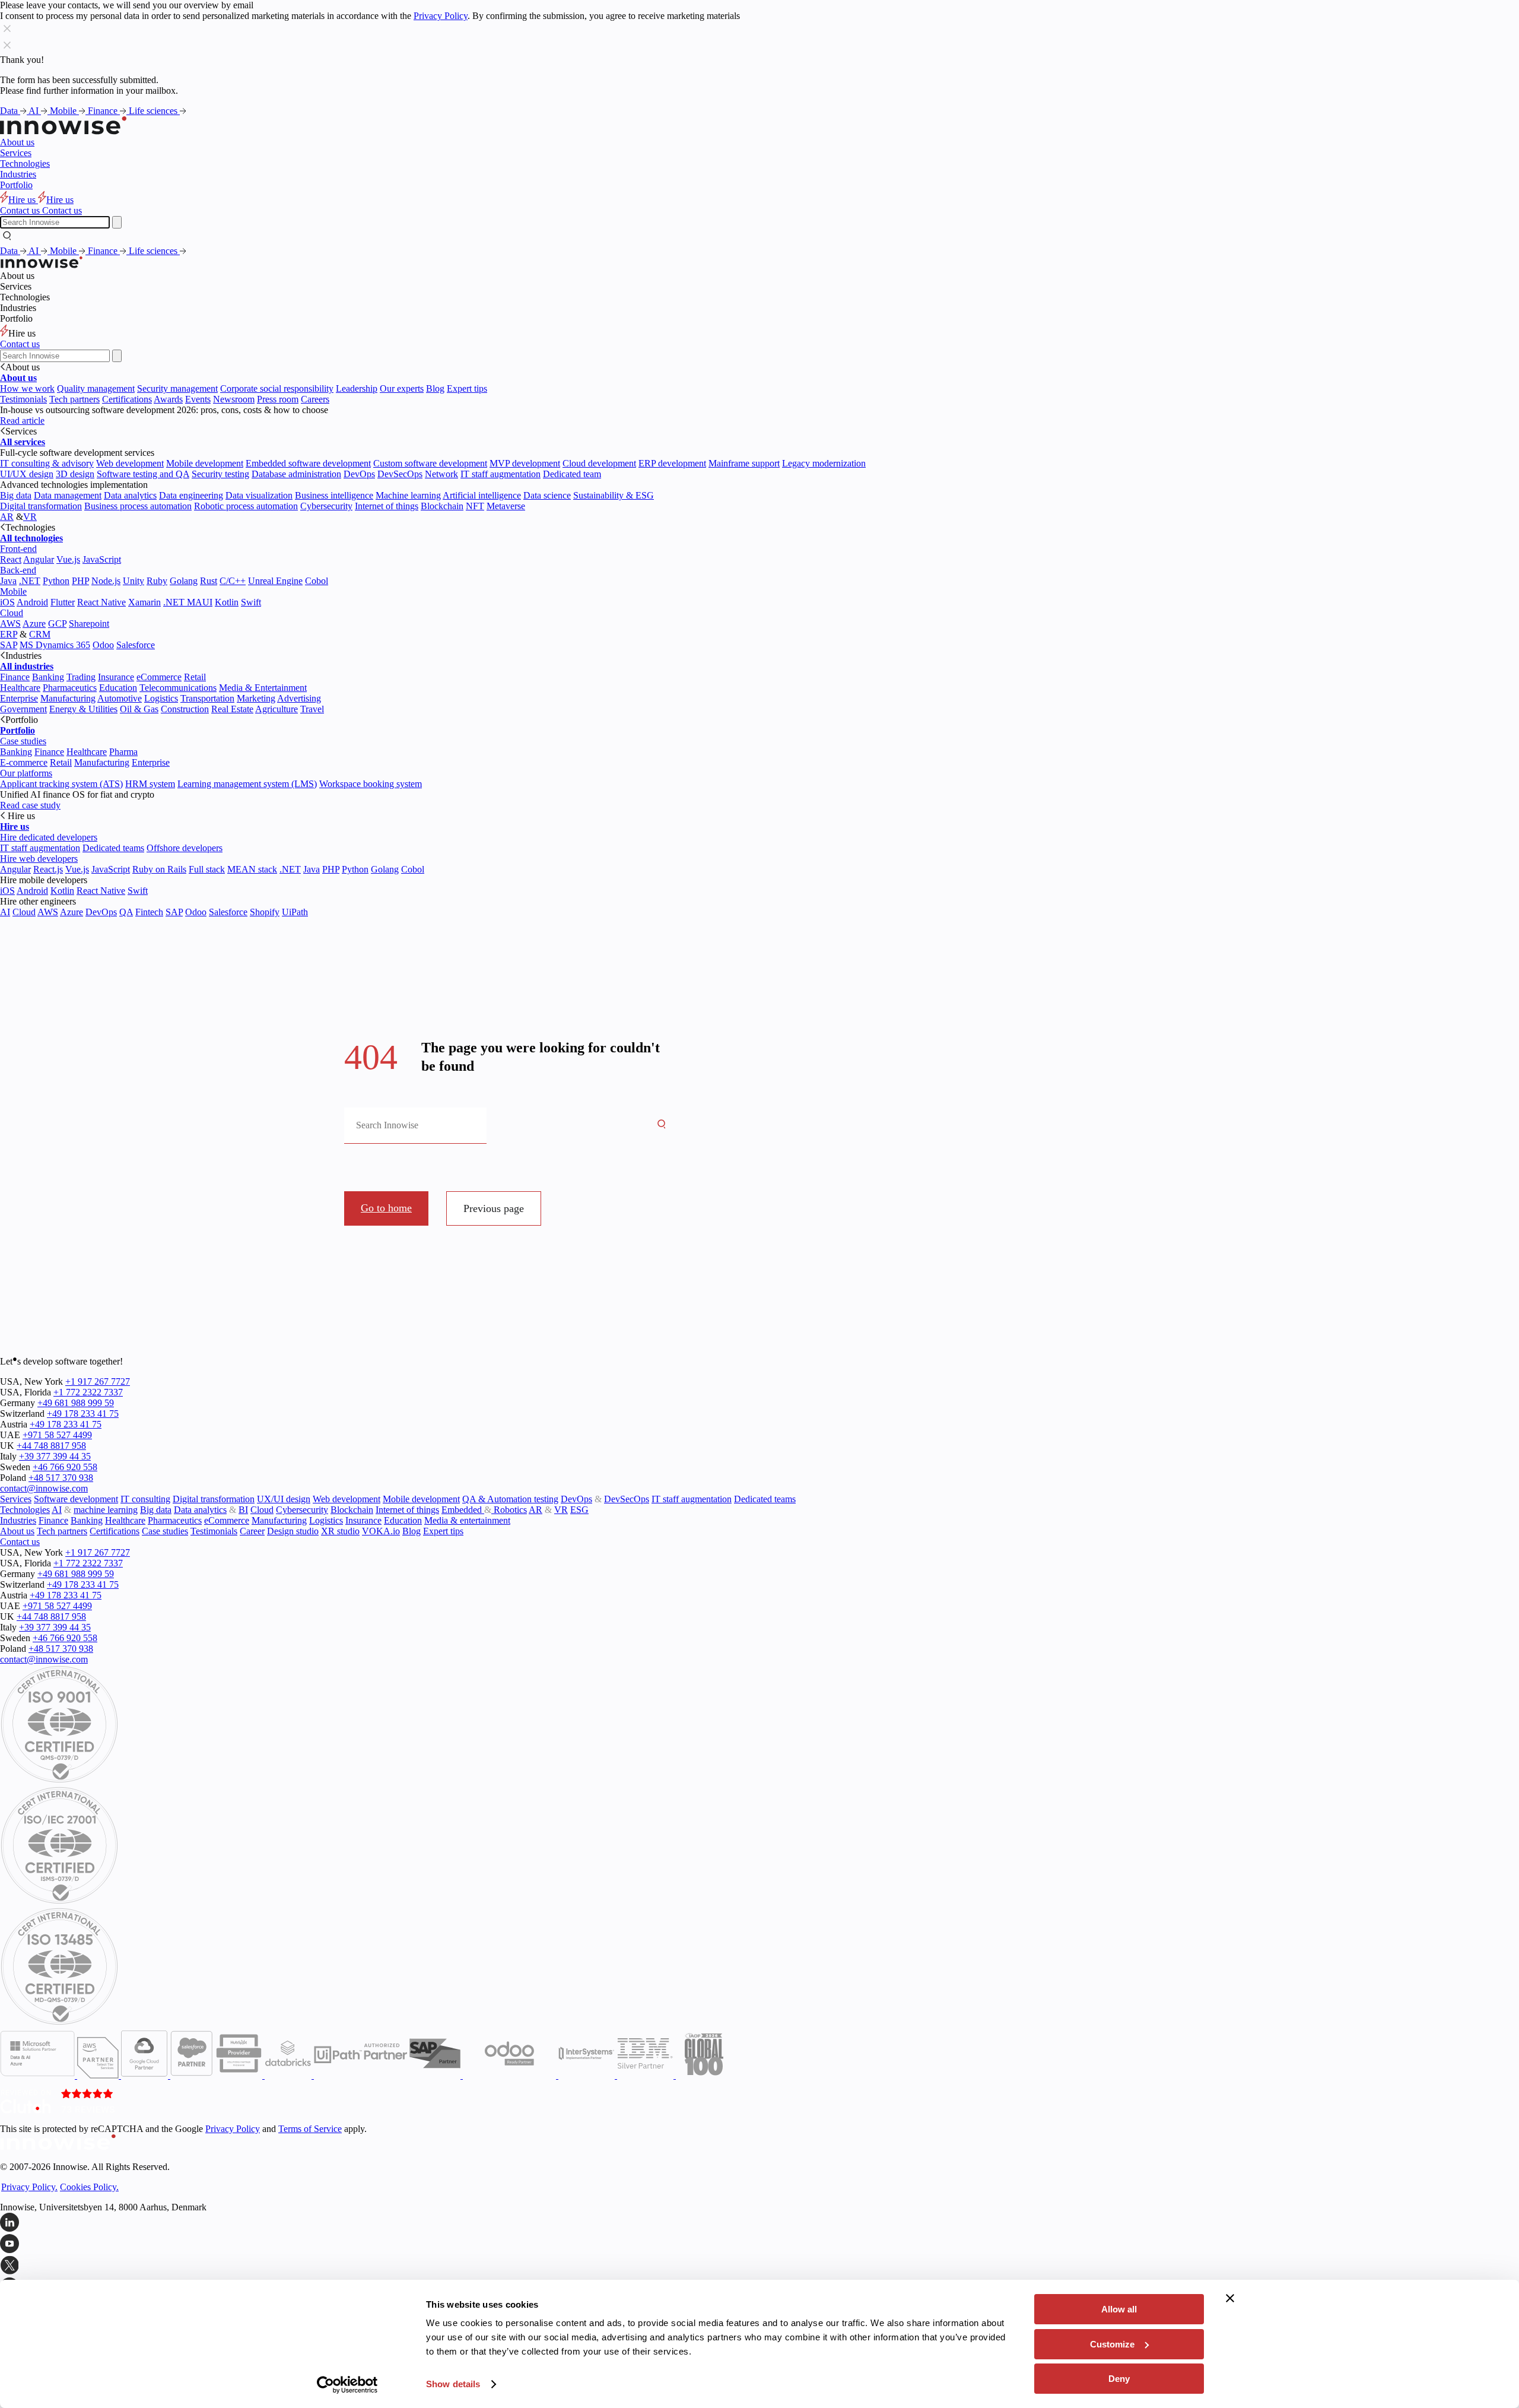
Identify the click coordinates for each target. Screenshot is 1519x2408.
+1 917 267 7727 (98, 1381)
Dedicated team (572, 474)
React (11, 559)
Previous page (494, 1208)
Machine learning (408, 495)
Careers (315, 399)
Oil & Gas (139, 709)
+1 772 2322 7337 (88, 1392)
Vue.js (68, 559)
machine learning (106, 1510)
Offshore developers (185, 848)
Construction (185, 709)
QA (126, 912)
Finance (104, 111)
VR (30, 517)
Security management (177, 388)
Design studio (293, 1531)
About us (17, 142)
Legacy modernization (824, 463)
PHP (80, 581)
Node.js (106, 581)
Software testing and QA (143, 474)
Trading (81, 677)
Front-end (18, 549)
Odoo (103, 645)
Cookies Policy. (89, 2187)
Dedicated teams (113, 848)
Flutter (63, 602)
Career (252, 1531)
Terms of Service (310, 2129)
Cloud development (599, 463)
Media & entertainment (467, 1520)
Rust (209, 581)
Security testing (220, 474)
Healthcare (20, 688)
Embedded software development (308, 463)
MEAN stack (252, 869)
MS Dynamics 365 (55, 645)
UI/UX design (27, 474)
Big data (16, 495)
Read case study (30, 805)
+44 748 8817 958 (51, 1446)
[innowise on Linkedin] (759, 2223)
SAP (9, 645)
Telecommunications (178, 688)
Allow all (1119, 2309)
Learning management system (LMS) (247, 784)
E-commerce (24, 762)
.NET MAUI (188, 602)
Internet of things (387, 506)
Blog (435, 388)
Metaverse (506, 506)
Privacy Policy (441, 16)
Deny (1119, 2379)
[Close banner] (1230, 2298)
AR (7, 517)
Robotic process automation (246, 506)
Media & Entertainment (263, 688)
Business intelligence (334, 495)
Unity (134, 581)
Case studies (23, 741)
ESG (579, 1510)
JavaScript (102, 559)
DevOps (359, 474)
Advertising (299, 698)
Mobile (64, 111)
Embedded (463, 1510)
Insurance (116, 677)
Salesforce (136, 645)
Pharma (123, 752)
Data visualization (259, 495)
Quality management (96, 388)
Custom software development (430, 463)
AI (35, 111)
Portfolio (16, 185)
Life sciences (154, 111)
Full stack (207, 869)
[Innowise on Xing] (759, 2266)
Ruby (157, 581)
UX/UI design (284, 1499)
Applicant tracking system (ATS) (61, 784)
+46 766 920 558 (65, 1467)
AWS (10, 624)
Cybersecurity (326, 506)
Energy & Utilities (83, 709)
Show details (453, 2384)
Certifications (127, 399)
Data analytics (130, 495)
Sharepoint (89, 624)
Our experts (402, 388)
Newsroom (234, 399)
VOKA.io (381, 1531)
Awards (168, 399)
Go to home (386, 1208)
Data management (68, 495)
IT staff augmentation (500, 474)
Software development (76, 1499)
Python (56, 581)
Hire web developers (39, 859)
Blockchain (442, 506)
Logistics (161, 698)
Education (118, 688)
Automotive (120, 698)
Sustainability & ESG (614, 495)
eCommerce (159, 677)
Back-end (18, 570)
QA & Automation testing (510, 1499)
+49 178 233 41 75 (83, 1414)
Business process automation (138, 506)
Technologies (25, 164)
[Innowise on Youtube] (759, 2245)
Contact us (20, 344)
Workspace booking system (371, 784)
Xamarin (144, 602)
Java (8, 581)
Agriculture (277, 709)
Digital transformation (41, 506)
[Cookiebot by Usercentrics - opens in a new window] (347, 2385)
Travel (312, 709)
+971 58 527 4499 (57, 1435)
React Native (101, 602)
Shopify (265, 912)
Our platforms (26, 773)
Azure (34, 624)
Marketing (256, 698)
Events (198, 399)
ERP (9, 634)
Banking (48, 677)
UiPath (295, 912)
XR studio (340, 1531)
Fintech (149, 912)
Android (32, 602)
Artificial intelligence (482, 495)
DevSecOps (400, 474)
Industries (18, 174)
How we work (27, 388)
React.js (48, 869)
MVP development (525, 463)
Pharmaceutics (70, 688)
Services (16, 153)
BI (243, 1510)
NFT (475, 506)
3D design (75, 474)
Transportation (207, 698)
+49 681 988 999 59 (76, 1403)
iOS (7, 602)
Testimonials (23, 399)
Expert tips (467, 388)
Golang (184, 581)
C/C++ (233, 581)
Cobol (317, 581)
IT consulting (145, 1499)
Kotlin (227, 602)
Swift (251, 602)
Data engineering (191, 495)
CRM (40, 634)
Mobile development (205, 463)
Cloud (12, 613)
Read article (22, 421)
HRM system (150, 784)
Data (10, 111)
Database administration (296, 474)
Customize (1112, 2344)
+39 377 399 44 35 (55, 1456)
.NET (30, 581)
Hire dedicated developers (49, 837)
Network (441, 474)
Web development (130, 463)
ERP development (672, 463)
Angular (39, 559)
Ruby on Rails (159, 869)
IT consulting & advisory (47, 463)
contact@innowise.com (44, 1488)
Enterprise (19, 698)
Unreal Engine (275, 581)
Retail (195, 677)
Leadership (357, 388)
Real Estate (232, 709)
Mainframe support (744, 463)
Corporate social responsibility (277, 388)
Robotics (509, 1510)
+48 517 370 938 (61, 1478)
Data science (547, 495)
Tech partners (74, 399)
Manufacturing (68, 698)
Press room (278, 399)
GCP (57, 624)
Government (23, 709)
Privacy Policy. (29, 2187)
